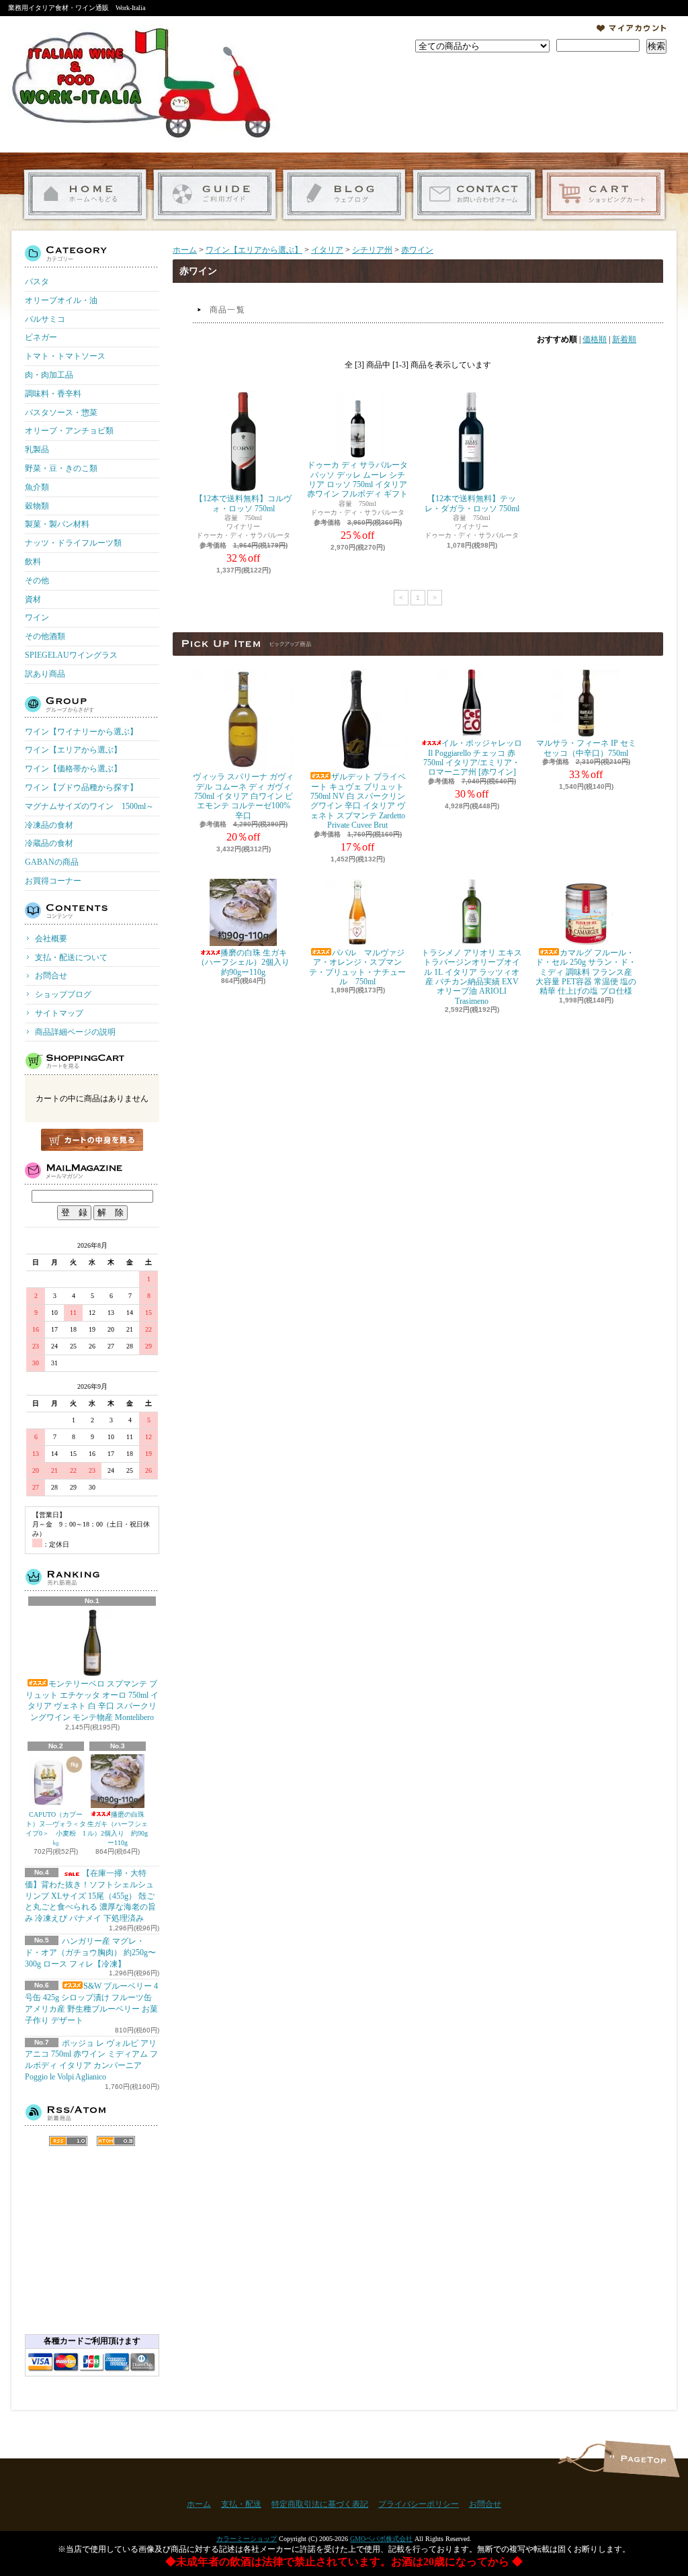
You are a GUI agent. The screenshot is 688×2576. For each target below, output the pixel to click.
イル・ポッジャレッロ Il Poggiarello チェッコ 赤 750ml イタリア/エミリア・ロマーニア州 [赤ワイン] (473, 758)
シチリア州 (372, 250)
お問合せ (474, 195)
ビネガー (41, 337)
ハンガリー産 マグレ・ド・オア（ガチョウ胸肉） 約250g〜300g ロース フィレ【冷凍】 (90, 1952)
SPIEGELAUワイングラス (71, 655)
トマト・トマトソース (65, 356)
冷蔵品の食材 (49, 843)
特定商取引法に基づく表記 (320, 2504)
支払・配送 (241, 2504)
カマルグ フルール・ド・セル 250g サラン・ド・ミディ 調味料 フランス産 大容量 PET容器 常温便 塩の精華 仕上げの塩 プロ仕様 (586, 972)
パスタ (37, 282)
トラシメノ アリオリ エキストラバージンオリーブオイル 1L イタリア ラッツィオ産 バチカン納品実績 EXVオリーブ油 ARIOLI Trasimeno (472, 977)
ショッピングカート (604, 195)
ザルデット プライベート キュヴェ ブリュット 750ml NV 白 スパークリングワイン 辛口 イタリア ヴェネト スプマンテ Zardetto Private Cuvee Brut (358, 801)
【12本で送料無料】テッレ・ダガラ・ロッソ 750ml (472, 503)
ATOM (116, 2141)
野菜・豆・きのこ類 (61, 468)
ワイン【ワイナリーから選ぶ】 (81, 732)
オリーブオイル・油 (61, 300)
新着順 (624, 339)
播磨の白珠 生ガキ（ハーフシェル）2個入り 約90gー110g (118, 1829)
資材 (33, 599)
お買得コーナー (53, 881)
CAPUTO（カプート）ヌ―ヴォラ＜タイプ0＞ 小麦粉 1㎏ (56, 1829)
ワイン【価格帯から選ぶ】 (73, 769)
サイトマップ (59, 1013)
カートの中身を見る (92, 1140)
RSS (68, 2141)
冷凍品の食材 (49, 825)
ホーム (85, 195)
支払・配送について (215, 195)
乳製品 (37, 449)
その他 (37, 581)
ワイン (37, 617)
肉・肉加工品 (49, 375)
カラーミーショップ (247, 2539)
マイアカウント (632, 28)
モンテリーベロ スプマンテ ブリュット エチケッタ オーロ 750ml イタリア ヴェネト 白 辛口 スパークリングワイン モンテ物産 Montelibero (92, 1701)
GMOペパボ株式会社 (381, 2539)
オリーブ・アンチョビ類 (69, 431)
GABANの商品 (52, 862)
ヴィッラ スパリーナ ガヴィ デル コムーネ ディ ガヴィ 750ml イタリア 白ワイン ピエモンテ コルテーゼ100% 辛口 (243, 796)
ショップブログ (344, 195)
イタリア (327, 250)
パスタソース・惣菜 (61, 413)
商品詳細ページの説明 (75, 1032)
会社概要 (51, 939)
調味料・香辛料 (53, 394)
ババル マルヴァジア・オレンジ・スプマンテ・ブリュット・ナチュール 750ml (357, 967)
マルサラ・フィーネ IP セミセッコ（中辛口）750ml (586, 748)
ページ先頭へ (641, 2459)
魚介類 (37, 487)
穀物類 (37, 506)
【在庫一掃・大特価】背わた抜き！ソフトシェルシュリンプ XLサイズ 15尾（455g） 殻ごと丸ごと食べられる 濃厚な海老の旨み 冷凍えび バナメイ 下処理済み (90, 1896)
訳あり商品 (45, 674)
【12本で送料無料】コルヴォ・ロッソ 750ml (243, 503)
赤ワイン (417, 250)
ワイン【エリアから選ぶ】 (73, 750)
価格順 (595, 339)
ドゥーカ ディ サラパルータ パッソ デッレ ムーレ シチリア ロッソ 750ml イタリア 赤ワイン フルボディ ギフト (357, 479)
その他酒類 (45, 636)
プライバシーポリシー (419, 2504)
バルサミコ (45, 319)
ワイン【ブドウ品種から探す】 (81, 787)
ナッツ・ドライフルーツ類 (73, 543)
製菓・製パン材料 (57, 524)
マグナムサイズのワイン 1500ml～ (89, 806)
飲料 (33, 562)
